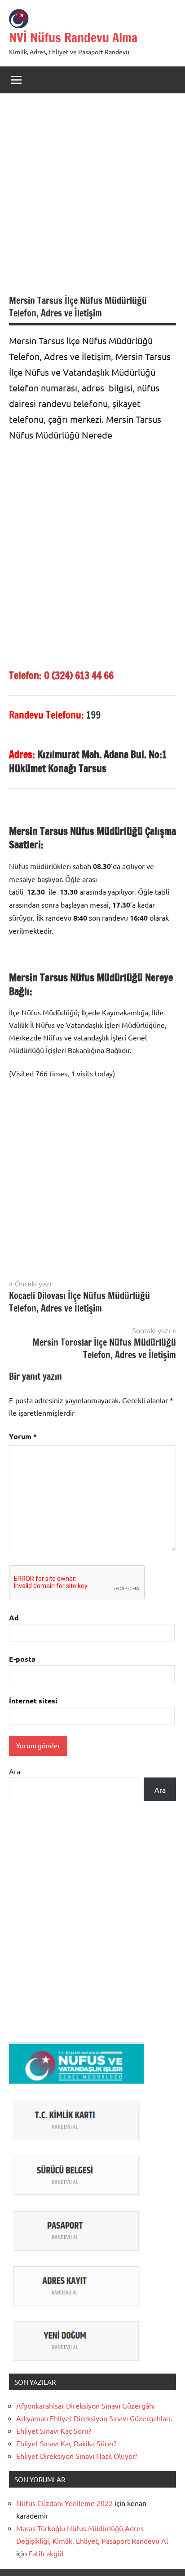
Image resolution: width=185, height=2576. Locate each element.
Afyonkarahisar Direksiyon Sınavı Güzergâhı (86, 2405)
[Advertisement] (92, 198)
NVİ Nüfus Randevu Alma (73, 37)
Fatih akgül (46, 2553)
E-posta (22, 1659)
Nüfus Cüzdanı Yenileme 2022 (64, 2503)
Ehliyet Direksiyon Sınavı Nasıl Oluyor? (77, 2456)
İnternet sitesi (33, 1701)
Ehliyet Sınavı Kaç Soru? (55, 2431)
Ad (14, 1617)
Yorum (23, 1436)
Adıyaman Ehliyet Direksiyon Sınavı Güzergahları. (94, 2418)
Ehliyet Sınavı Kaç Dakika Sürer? (66, 2443)
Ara (15, 1771)
